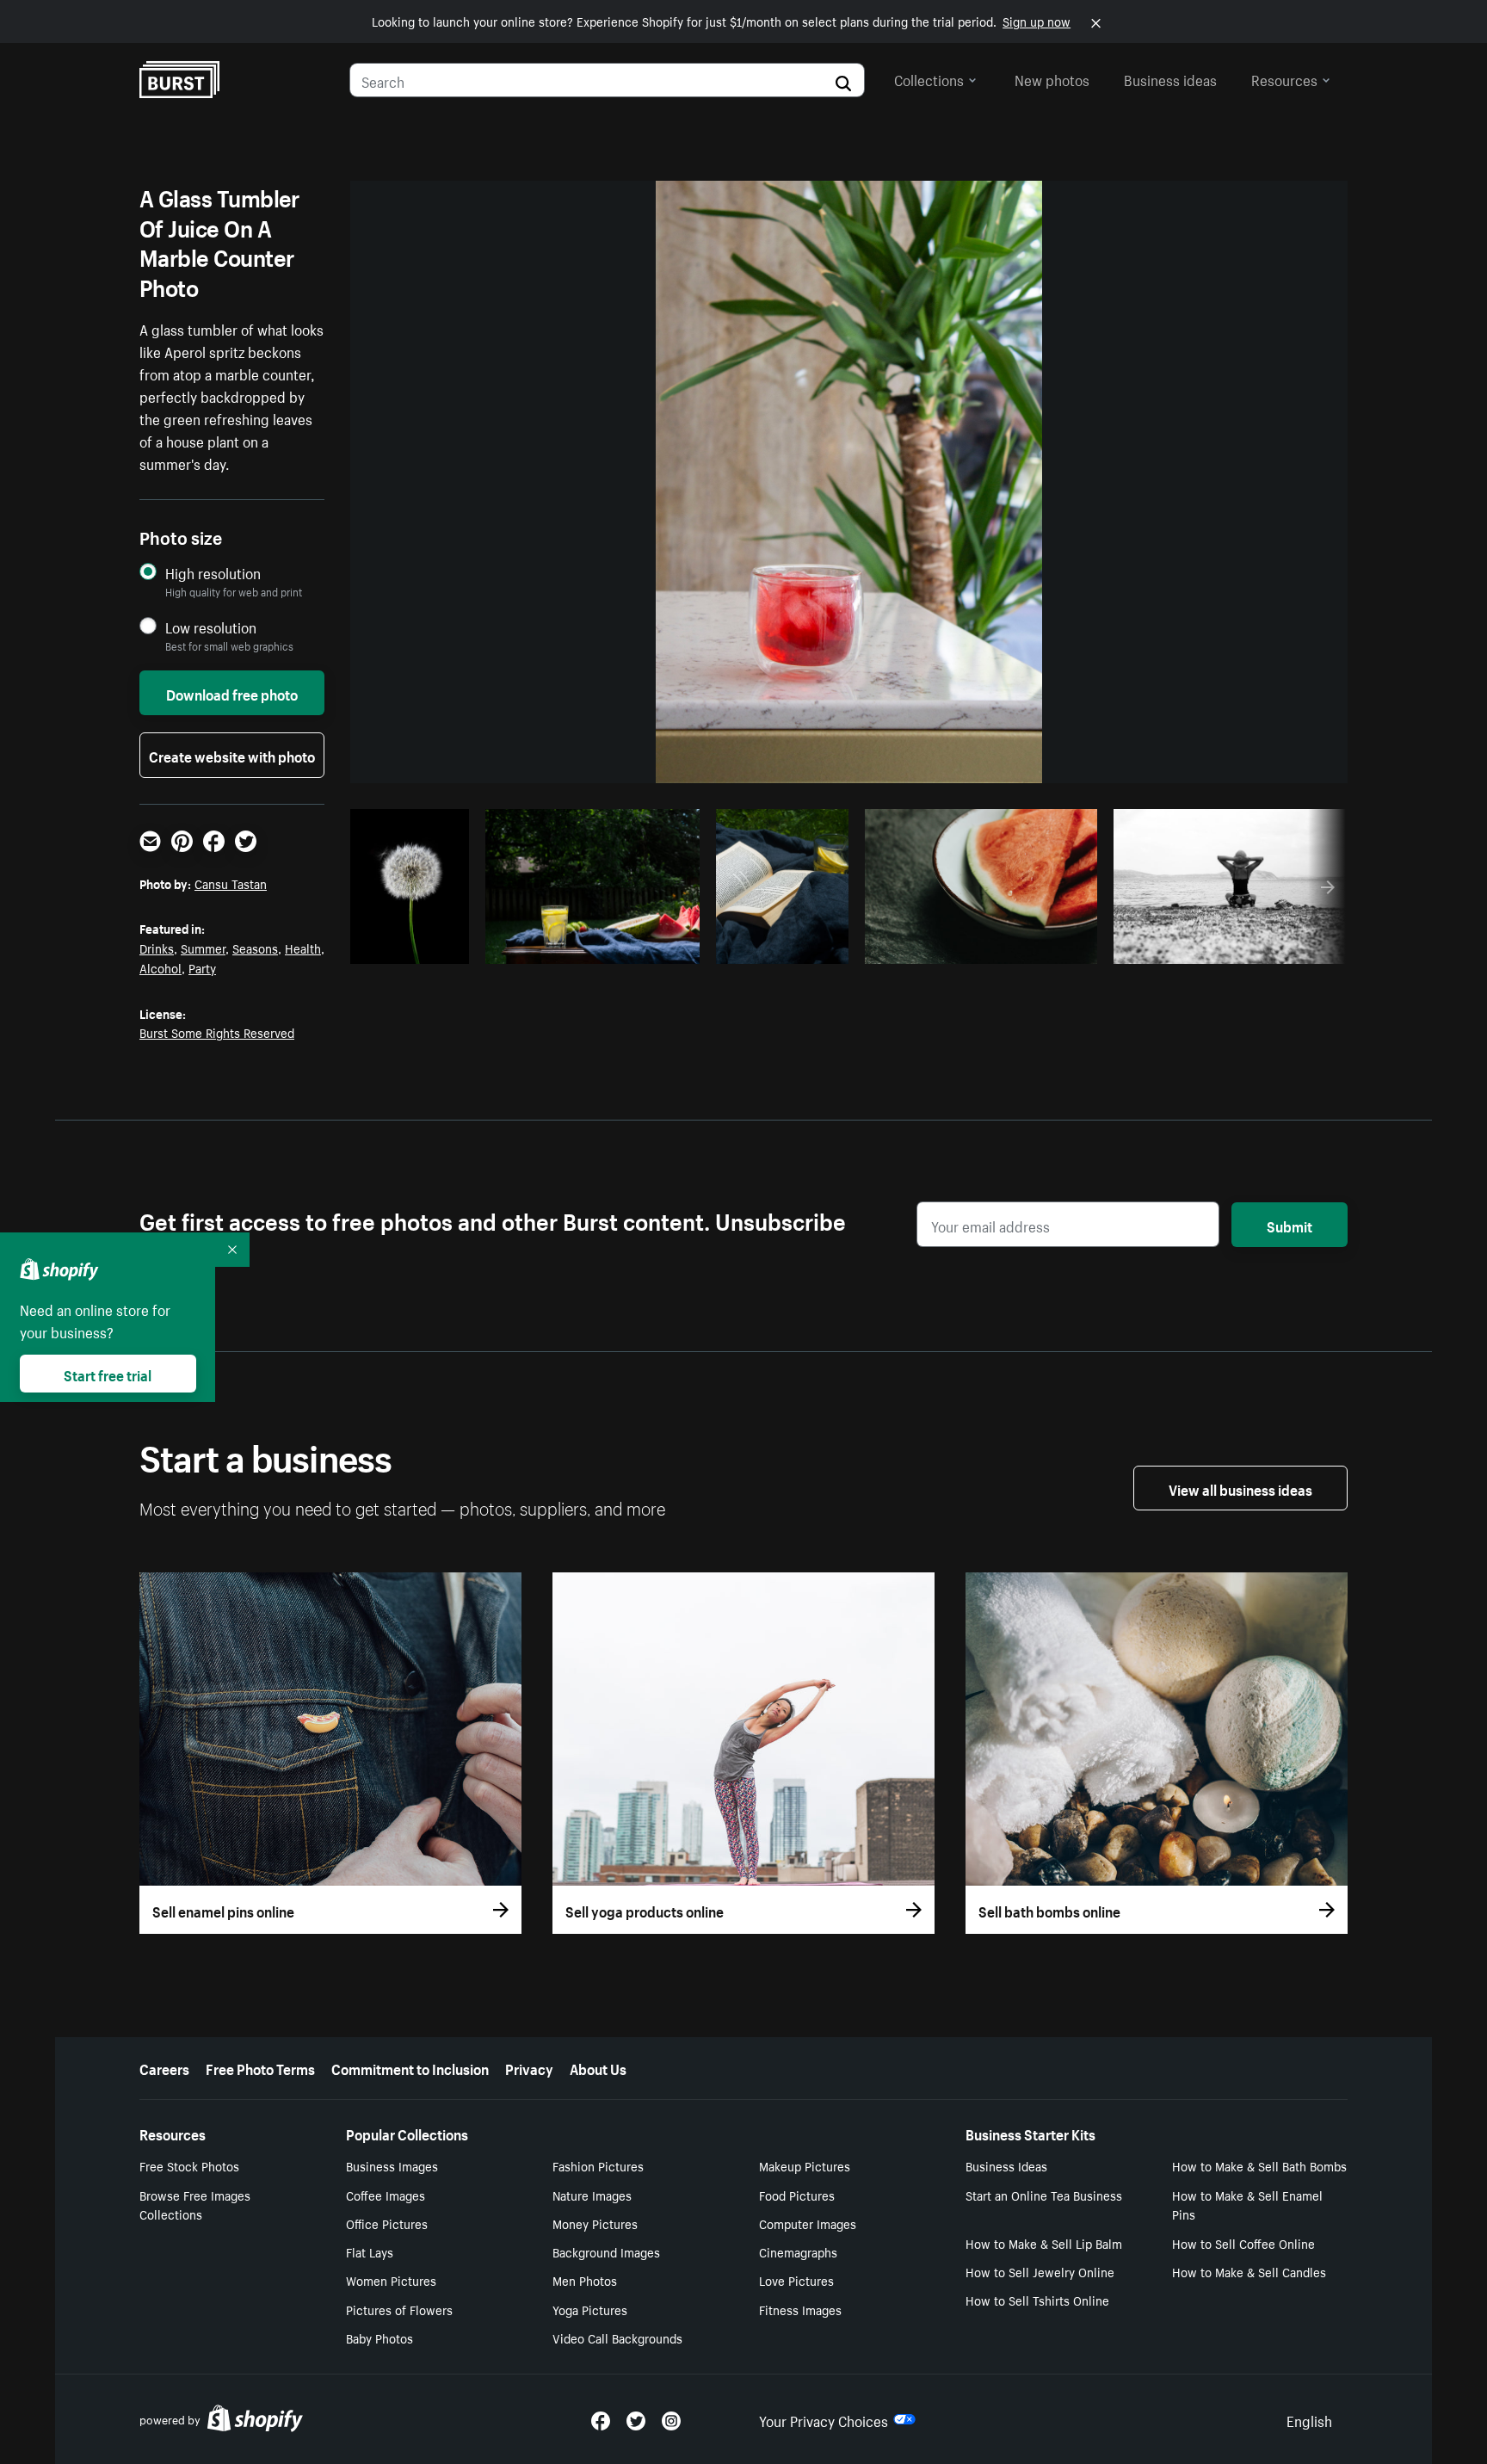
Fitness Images (800, 2309)
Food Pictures (797, 2195)
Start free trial (108, 1374)
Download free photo (232, 693)
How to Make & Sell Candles (1249, 2271)
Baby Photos (379, 2337)
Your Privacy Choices (824, 2419)
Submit (1290, 1225)
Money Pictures (595, 2223)
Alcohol (160, 967)
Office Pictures (387, 2223)
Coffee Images (386, 2195)
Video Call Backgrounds (617, 2337)
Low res (423, 946)
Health (303, 948)
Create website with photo (232, 755)
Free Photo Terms (260, 2067)
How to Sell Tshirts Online (1037, 2300)
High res (581, 946)
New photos (1052, 78)
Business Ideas (1006, 2165)
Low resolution (211, 627)
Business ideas (1170, 78)
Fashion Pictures (598, 2165)
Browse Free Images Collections (195, 2205)
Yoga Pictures (590, 2309)
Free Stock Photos (189, 2165)
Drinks (157, 948)
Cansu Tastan (231, 883)
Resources (1284, 78)
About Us (598, 2067)
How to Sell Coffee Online (1243, 2243)
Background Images (606, 2251)
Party (202, 967)
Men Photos (585, 2280)
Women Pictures (391, 2280)
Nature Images (592, 2195)
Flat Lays (370, 2251)
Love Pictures (796, 2280)
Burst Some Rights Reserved (217, 1032)
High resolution (213, 573)
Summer (203, 948)
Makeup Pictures (805, 2165)
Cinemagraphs (798, 2251)
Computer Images (808, 2223)
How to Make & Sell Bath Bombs (1259, 2165)
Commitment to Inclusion (410, 2067)
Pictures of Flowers (399, 2309)
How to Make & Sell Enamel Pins (1247, 2205)
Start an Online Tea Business (1044, 2195)
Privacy (529, 2067)
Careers (164, 2067)
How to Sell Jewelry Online (1040, 2271)
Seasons (255, 948)
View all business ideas (1240, 1488)
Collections (929, 78)
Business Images (392, 2165)
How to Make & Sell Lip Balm (1044, 2243)
